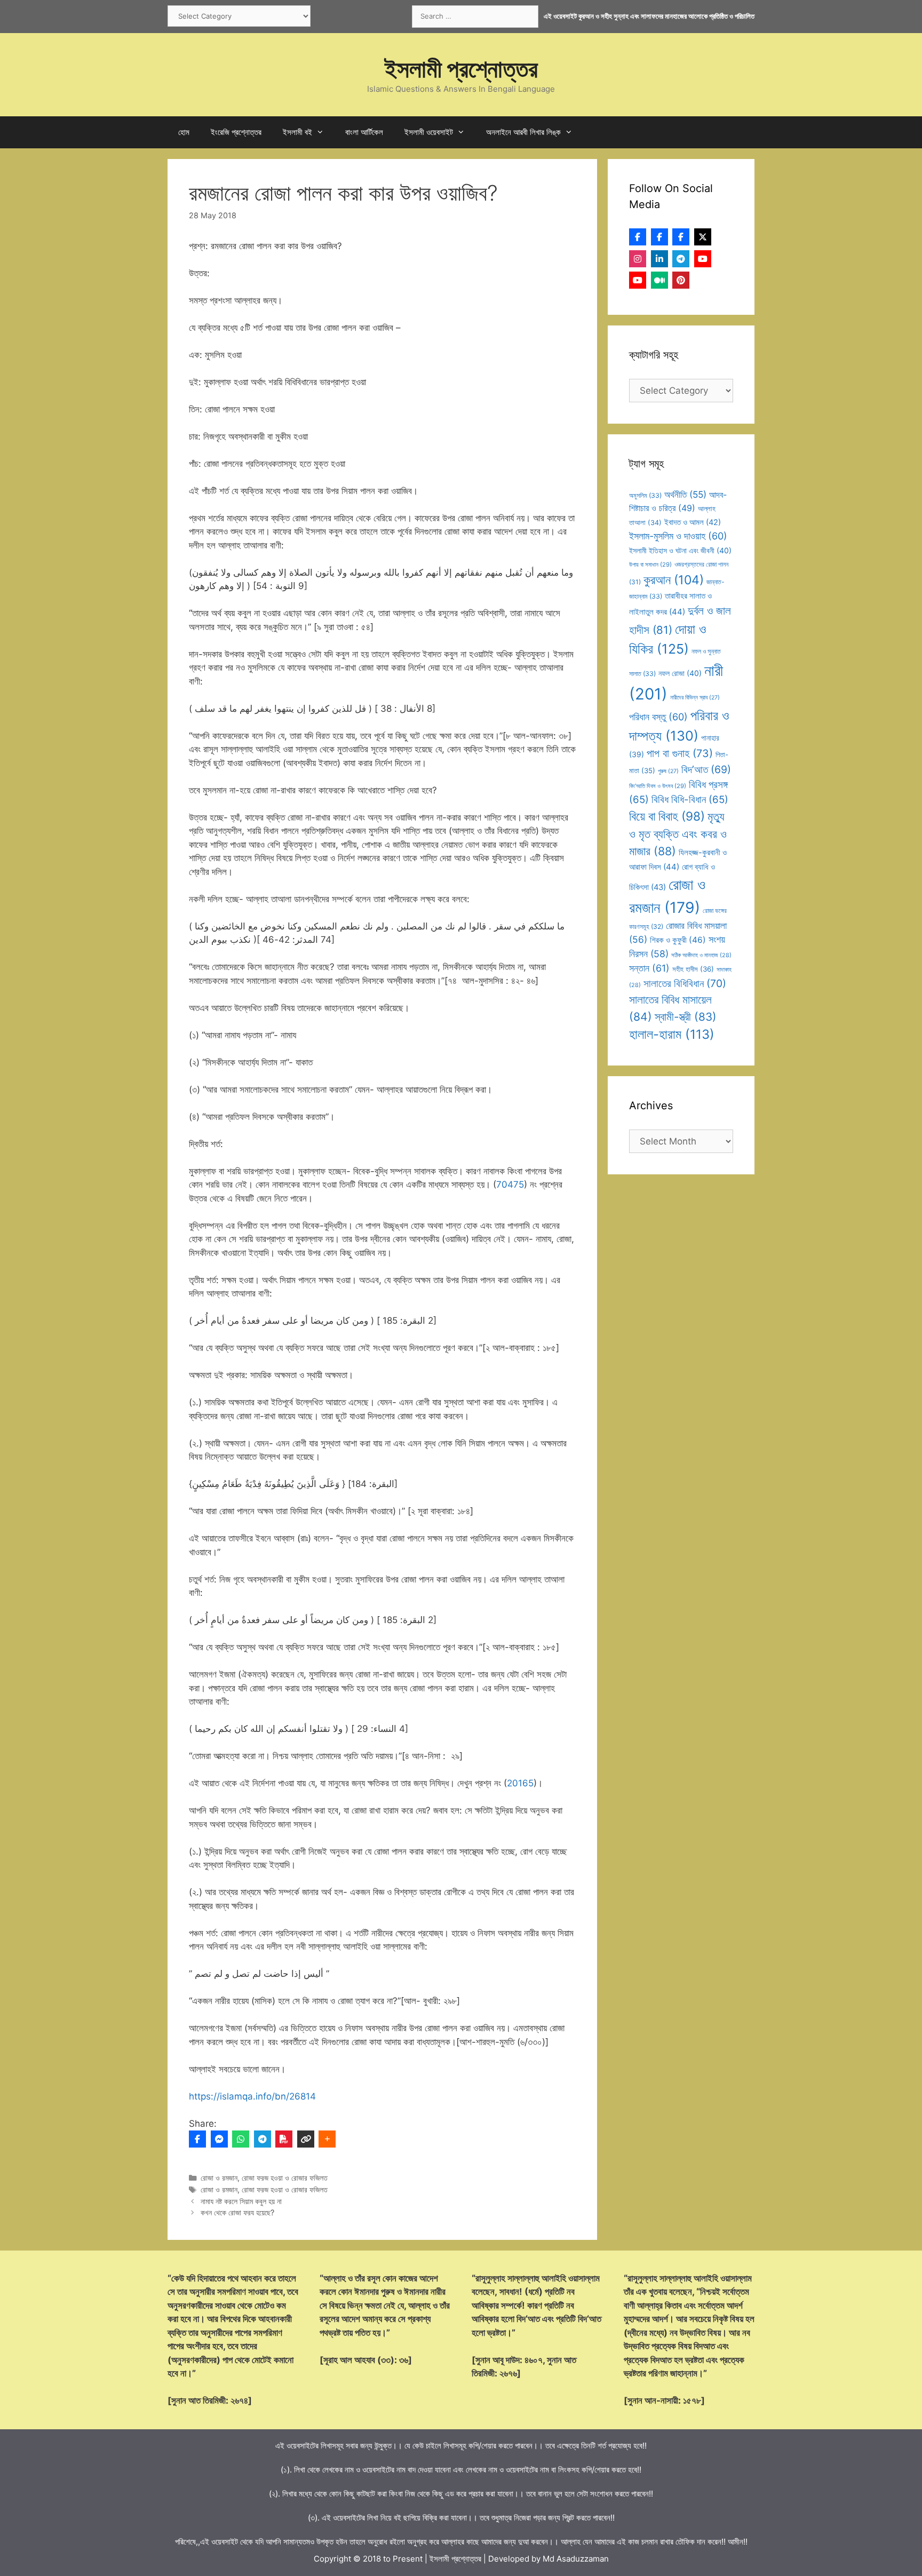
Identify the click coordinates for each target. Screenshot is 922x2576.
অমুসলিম (645, 495)
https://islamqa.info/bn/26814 (252, 2096)
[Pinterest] (681, 280)
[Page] (659, 237)
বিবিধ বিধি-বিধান (690, 800)
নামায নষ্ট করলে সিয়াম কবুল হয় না (241, 2201)
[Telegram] (263, 2139)
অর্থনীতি (685, 494)
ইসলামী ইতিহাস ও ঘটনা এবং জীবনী (680, 550)
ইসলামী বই (297, 132)
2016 (518, 1783)
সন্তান (649, 968)
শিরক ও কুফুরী (678, 940)
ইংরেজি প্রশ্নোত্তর (236, 132)
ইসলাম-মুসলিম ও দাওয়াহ (678, 536)
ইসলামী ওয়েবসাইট (429, 132)
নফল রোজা (680, 673)
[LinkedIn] (659, 259)
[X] (703, 237)
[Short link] (306, 2139)
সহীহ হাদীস (693, 969)
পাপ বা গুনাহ (680, 753)
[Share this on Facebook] (197, 2139)
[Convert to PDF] (284, 2139)
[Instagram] (638, 259)
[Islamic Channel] (703, 259)
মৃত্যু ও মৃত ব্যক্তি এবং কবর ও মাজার (678, 834)
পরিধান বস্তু (658, 717)
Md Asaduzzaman (576, 2559)
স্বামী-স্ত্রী (686, 1017)
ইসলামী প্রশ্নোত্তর (461, 69)
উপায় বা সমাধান (650, 565)
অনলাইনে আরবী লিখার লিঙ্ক (523, 132)
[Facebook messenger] (219, 2139)
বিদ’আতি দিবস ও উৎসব (658, 786)
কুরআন (674, 580)
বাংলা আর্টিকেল (364, 132)
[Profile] (638, 237)
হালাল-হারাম (672, 1034)
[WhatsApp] (241, 2139)
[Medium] (659, 280)
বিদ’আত (706, 769)
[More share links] (327, 2139)
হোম (184, 132)
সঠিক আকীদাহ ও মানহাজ (701, 955)
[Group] (681, 237)
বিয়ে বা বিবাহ (667, 816)
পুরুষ (668, 771)
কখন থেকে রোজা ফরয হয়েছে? (237, 2212)
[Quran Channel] (638, 280)
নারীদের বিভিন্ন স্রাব (695, 698)
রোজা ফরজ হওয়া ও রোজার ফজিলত (285, 2178)
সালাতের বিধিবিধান (685, 983)
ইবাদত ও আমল (693, 522)
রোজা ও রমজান (219, 2178)
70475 (510, 1184)
